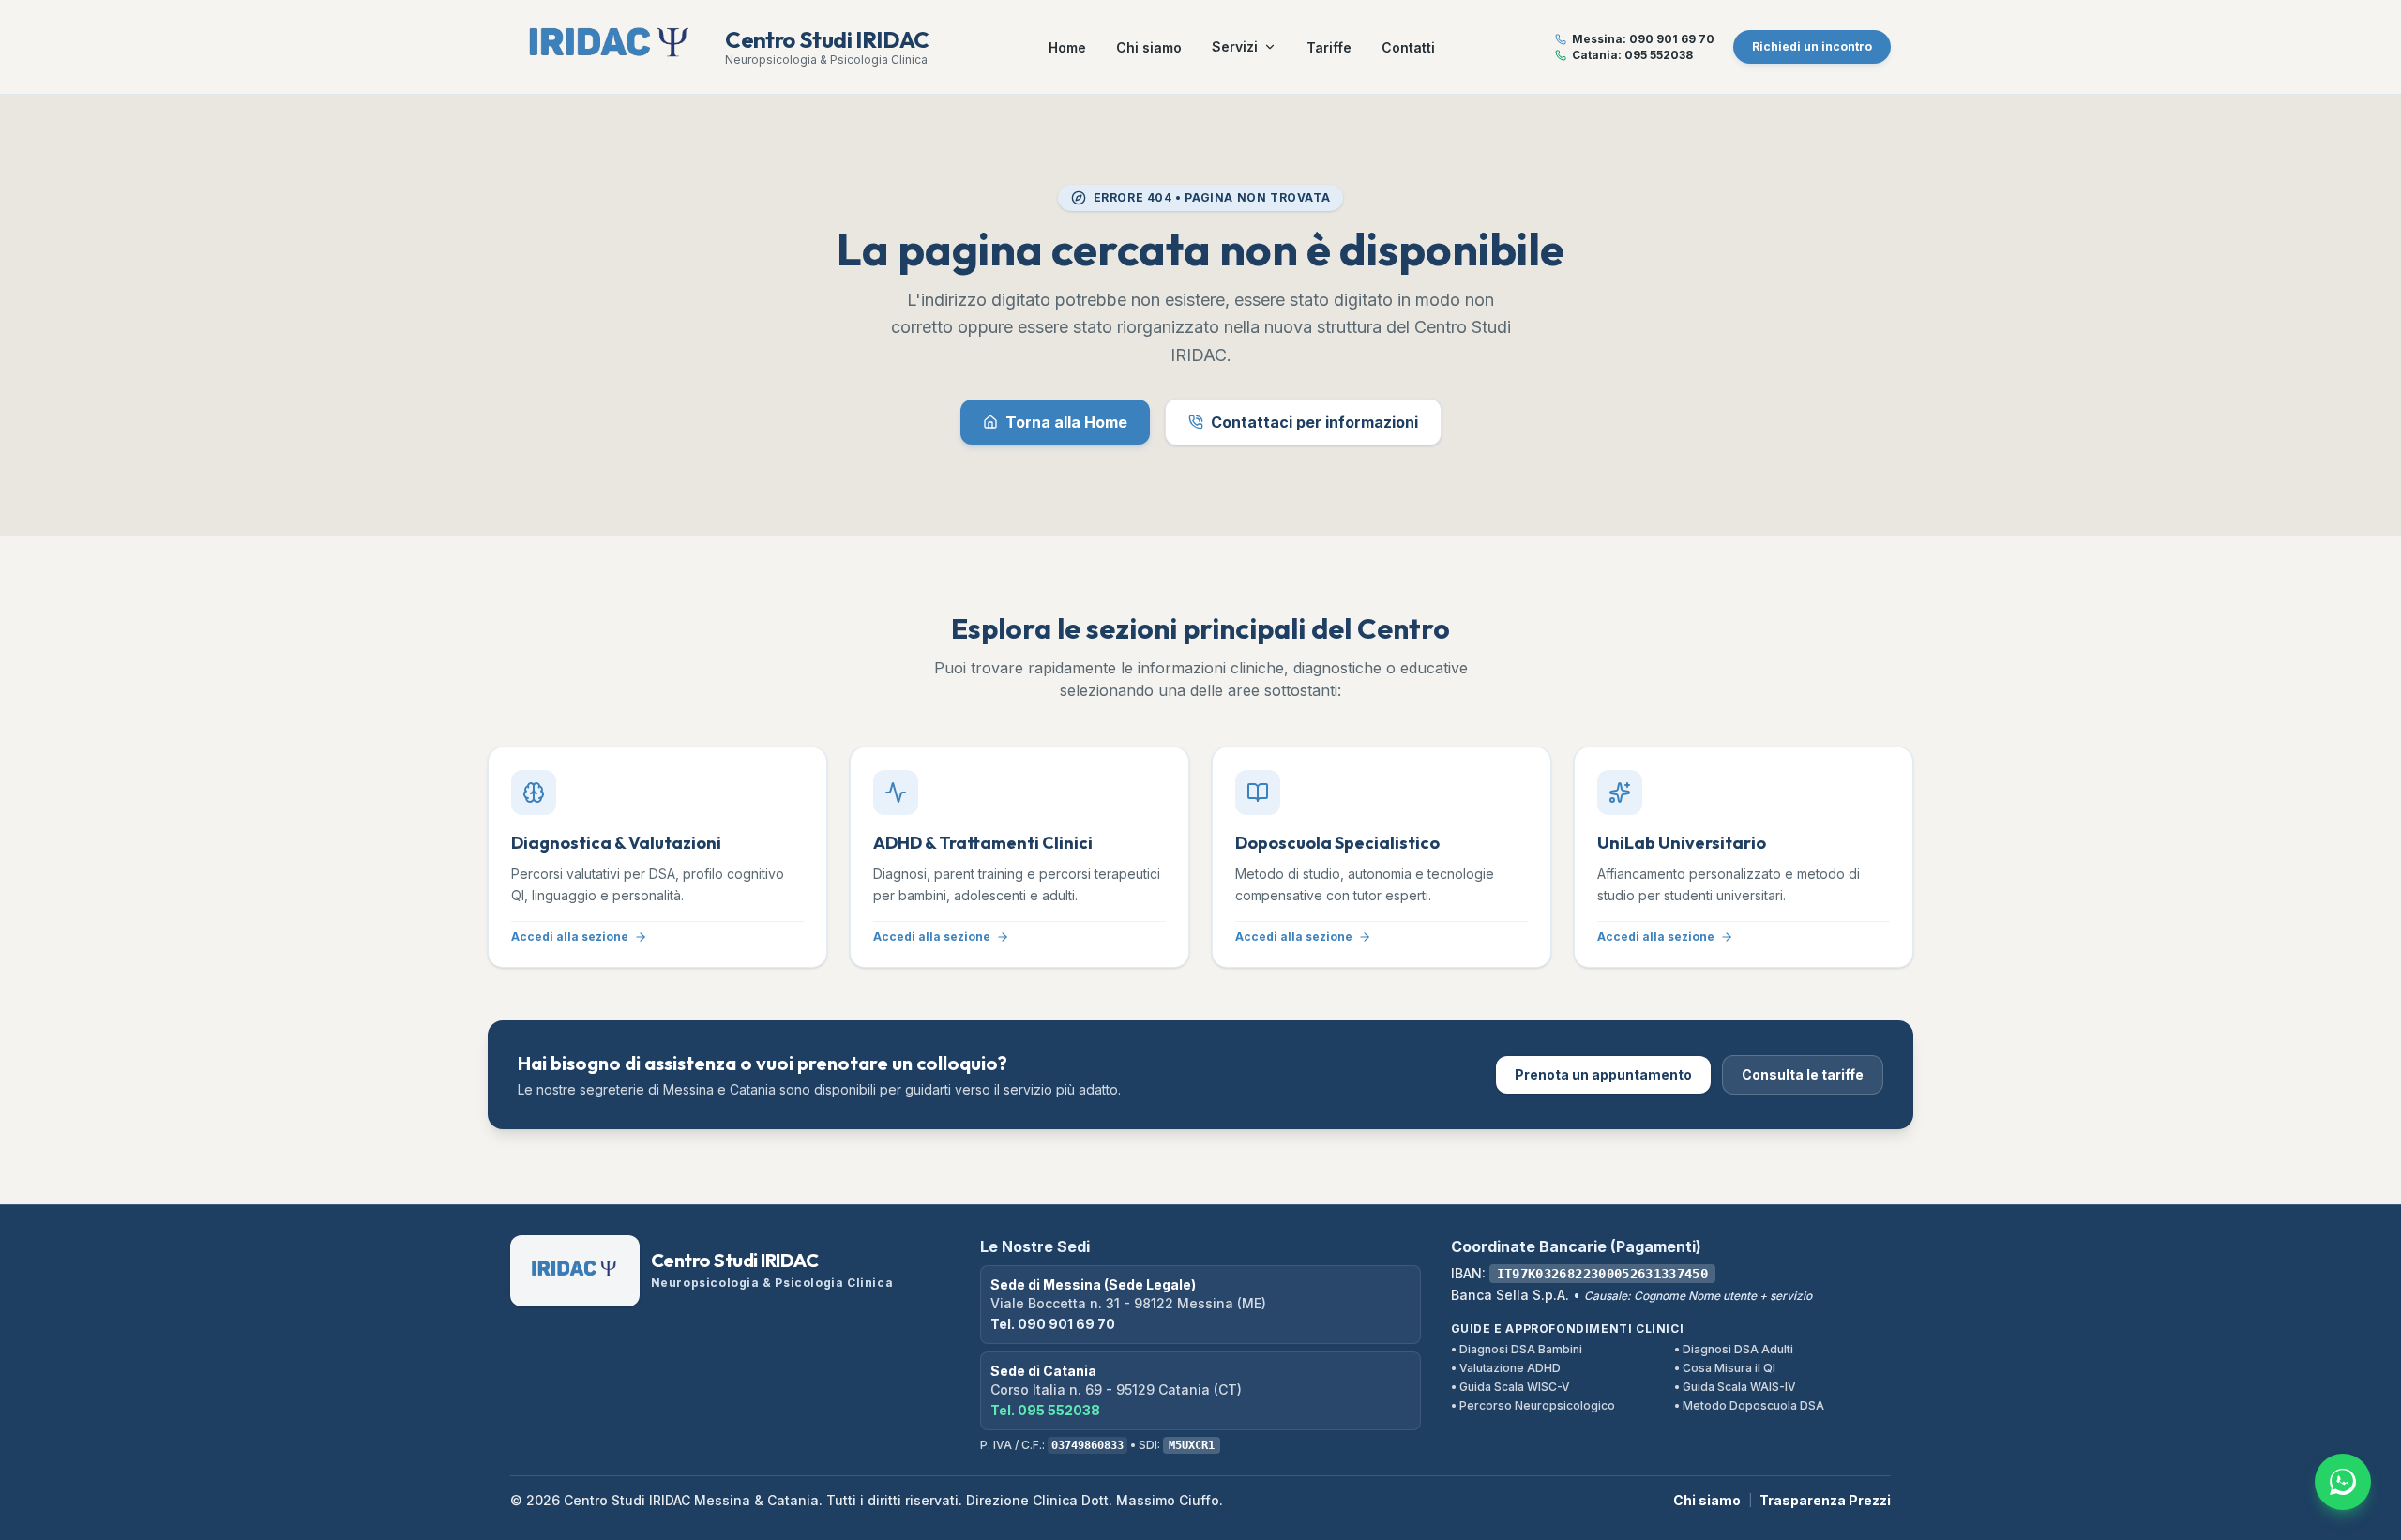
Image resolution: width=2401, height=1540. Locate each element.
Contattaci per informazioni (1314, 422)
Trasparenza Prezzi (1825, 1500)
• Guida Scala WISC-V (1510, 1387)
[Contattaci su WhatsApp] (2343, 1482)
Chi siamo (1149, 47)
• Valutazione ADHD (1506, 1368)
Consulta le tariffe (1803, 1074)
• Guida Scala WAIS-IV (1735, 1387)
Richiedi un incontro (1812, 46)
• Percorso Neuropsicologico (1533, 1405)
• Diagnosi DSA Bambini (1517, 1349)
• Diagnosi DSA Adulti (1734, 1349)
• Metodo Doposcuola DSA (1749, 1405)
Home (1067, 47)
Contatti (1408, 47)
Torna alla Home (1066, 422)
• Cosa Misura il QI (1725, 1368)
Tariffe (1329, 47)
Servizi (1235, 46)
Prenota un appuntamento (1603, 1074)
